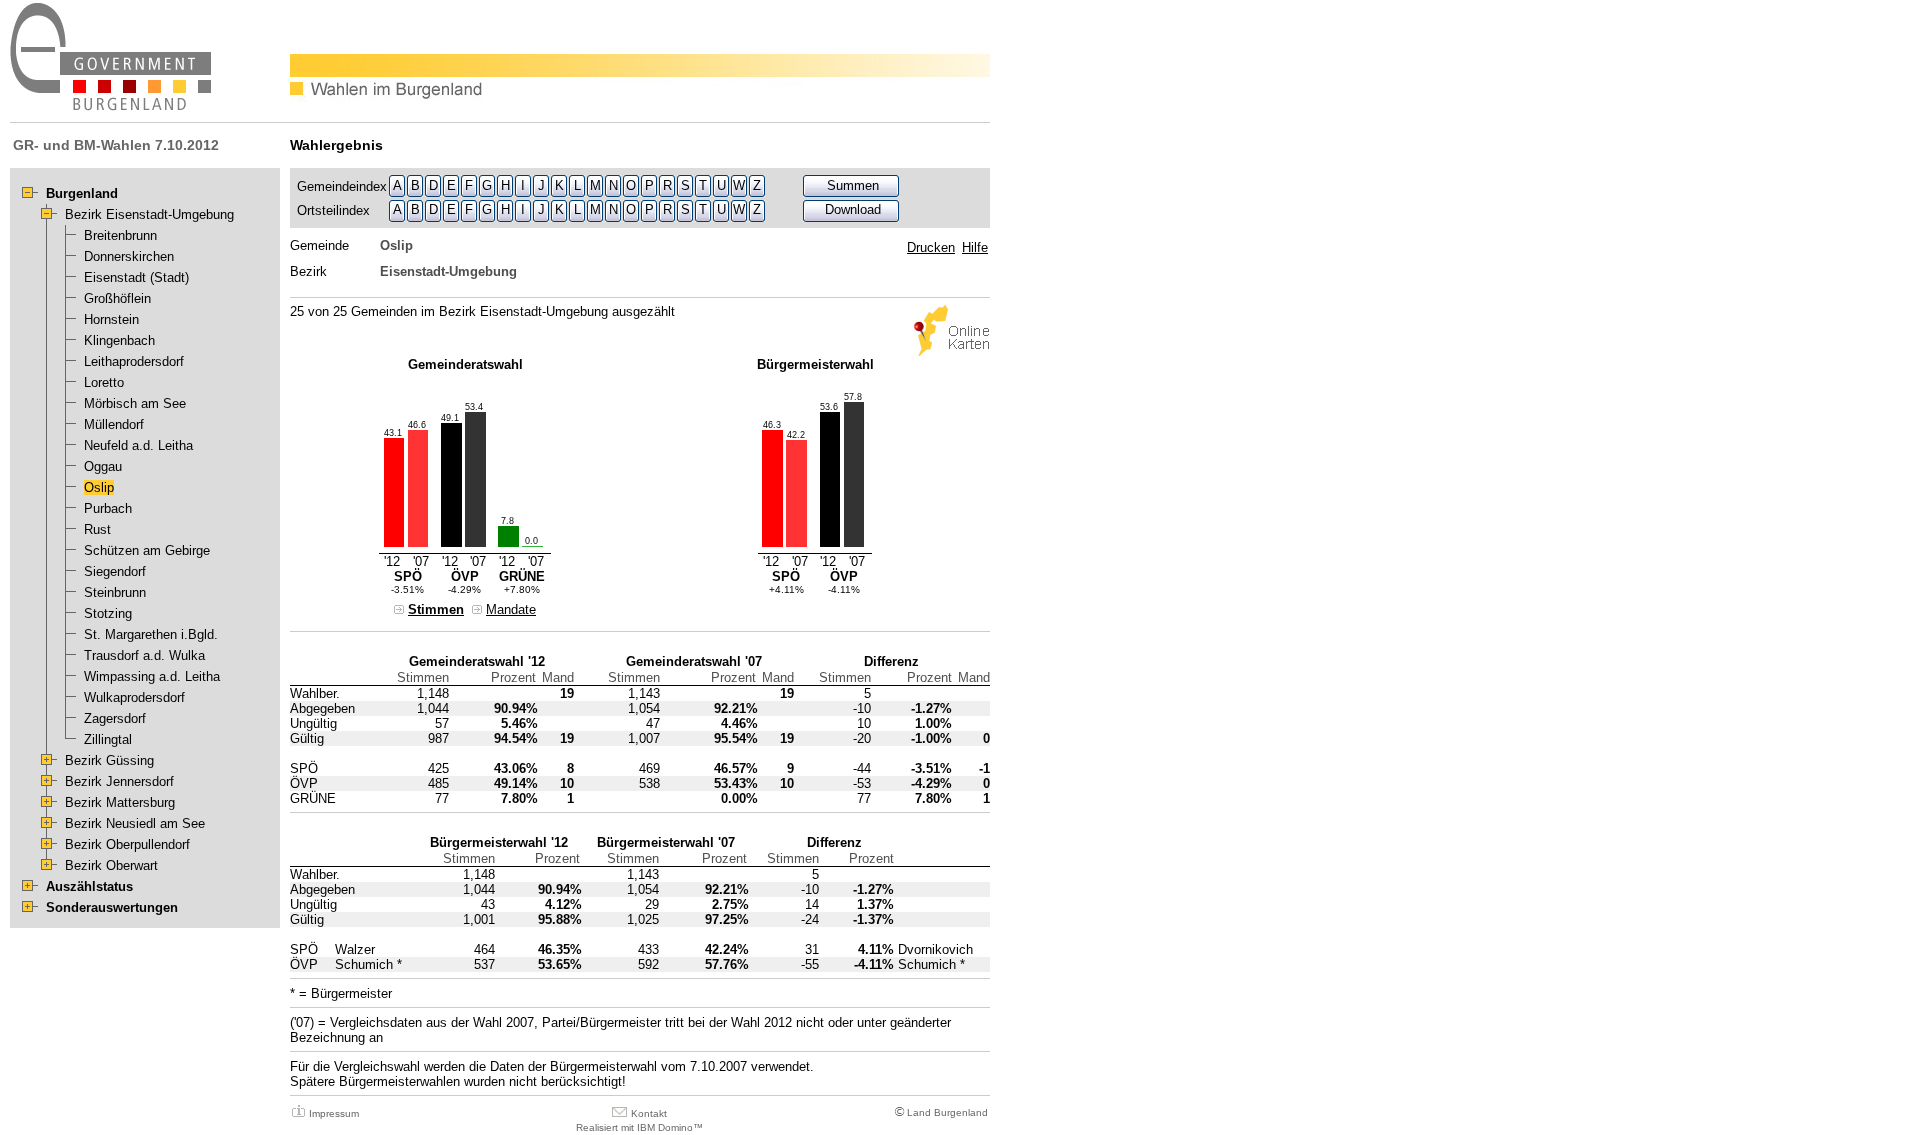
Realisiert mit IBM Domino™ (639, 1127)
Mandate (511, 609)
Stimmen (436, 609)
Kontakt (649, 1113)
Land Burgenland (947, 1112)
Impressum (334, 1113)
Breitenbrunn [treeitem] (120, 235)
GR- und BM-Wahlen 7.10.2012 (116, 145)
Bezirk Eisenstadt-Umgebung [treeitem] (149, 214)
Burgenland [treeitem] (82, 193)
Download (853, 209)
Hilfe (975, 247)
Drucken (931, 247)
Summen (853, 185)
